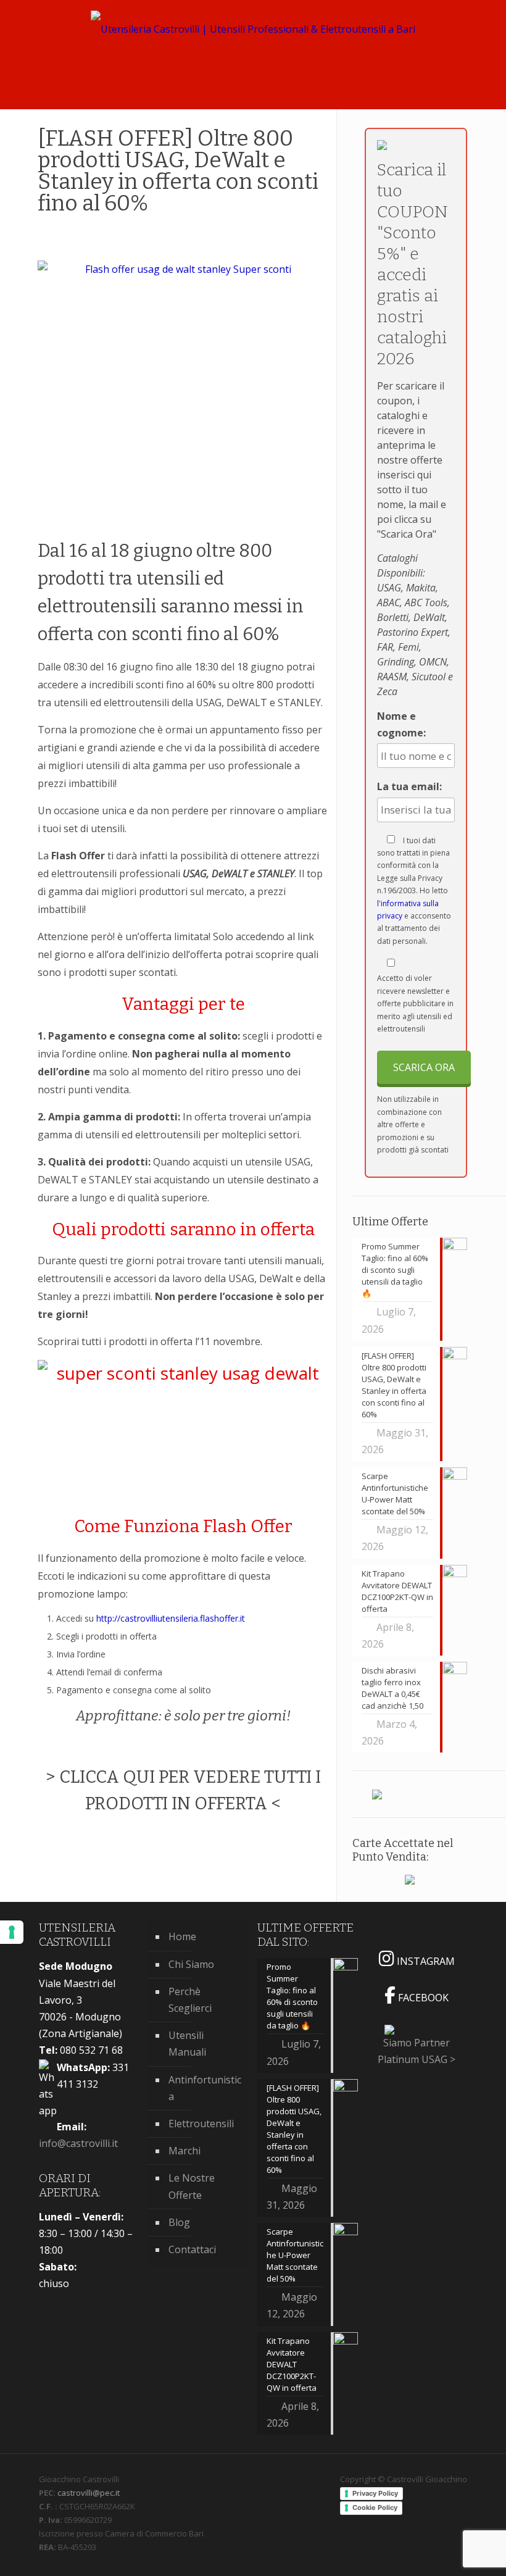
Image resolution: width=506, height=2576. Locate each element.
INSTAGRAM (425, 1961)
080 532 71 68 (81, 2050)
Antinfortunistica (205, 2088)
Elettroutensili (201, 2124)
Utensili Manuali (187, 2044)
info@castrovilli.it (78, 2143)
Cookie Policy (375, 2507)
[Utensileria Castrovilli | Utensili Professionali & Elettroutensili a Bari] (253, 37)
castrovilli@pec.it (89, 2493)
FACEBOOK (422, 1998)
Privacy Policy (375, 2493)
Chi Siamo (191, 1964)
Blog (179, 2222)
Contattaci (192, 2249)
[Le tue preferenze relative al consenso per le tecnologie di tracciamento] (12, 1932)
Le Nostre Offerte (192, 2186)
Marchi (185, 2151)
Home (182, 1936)
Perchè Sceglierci (190, 2000)
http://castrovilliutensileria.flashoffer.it (171, 1618)
